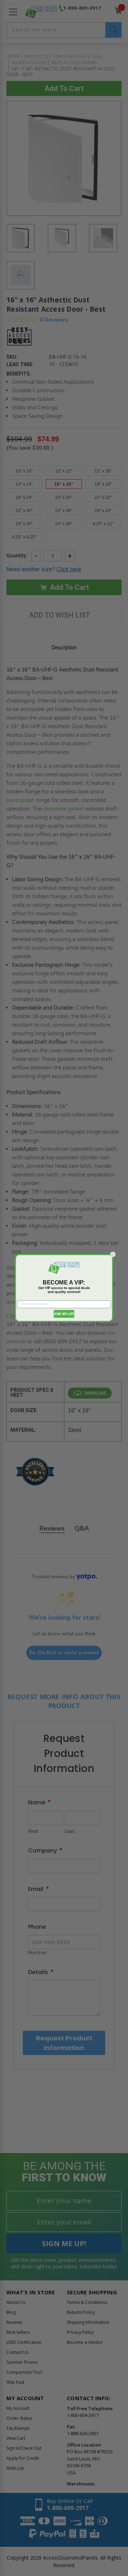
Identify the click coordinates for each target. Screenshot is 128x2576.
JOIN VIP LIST (64, 1314)
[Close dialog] (113, 1254)
